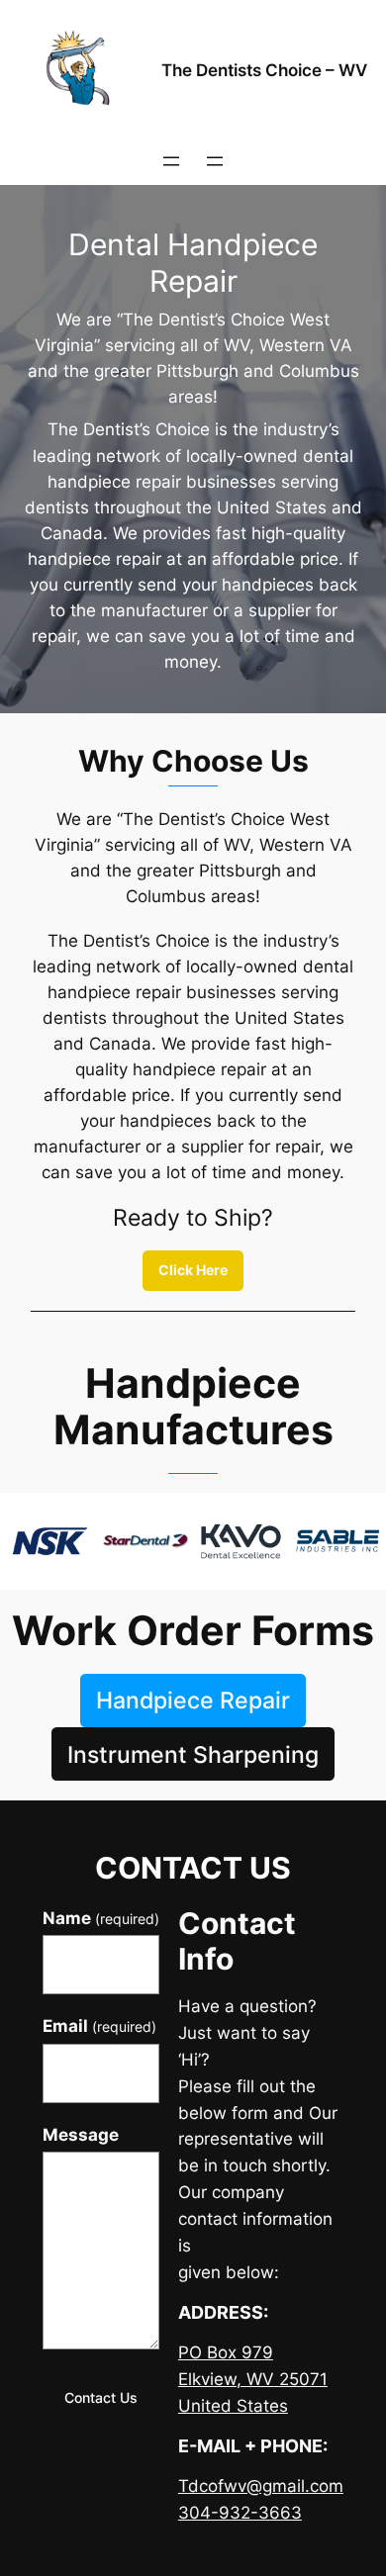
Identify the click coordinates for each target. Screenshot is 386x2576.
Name (101, 1918)
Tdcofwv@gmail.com (261, 2486)
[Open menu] (171, 161)
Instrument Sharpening (193, 1754)
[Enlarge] (167, 1518)
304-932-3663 (240, 2513)
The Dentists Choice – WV (264, 70)
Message (81, 2135)
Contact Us (101, 2397)
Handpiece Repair (193, 1700)
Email (99, 2026)
